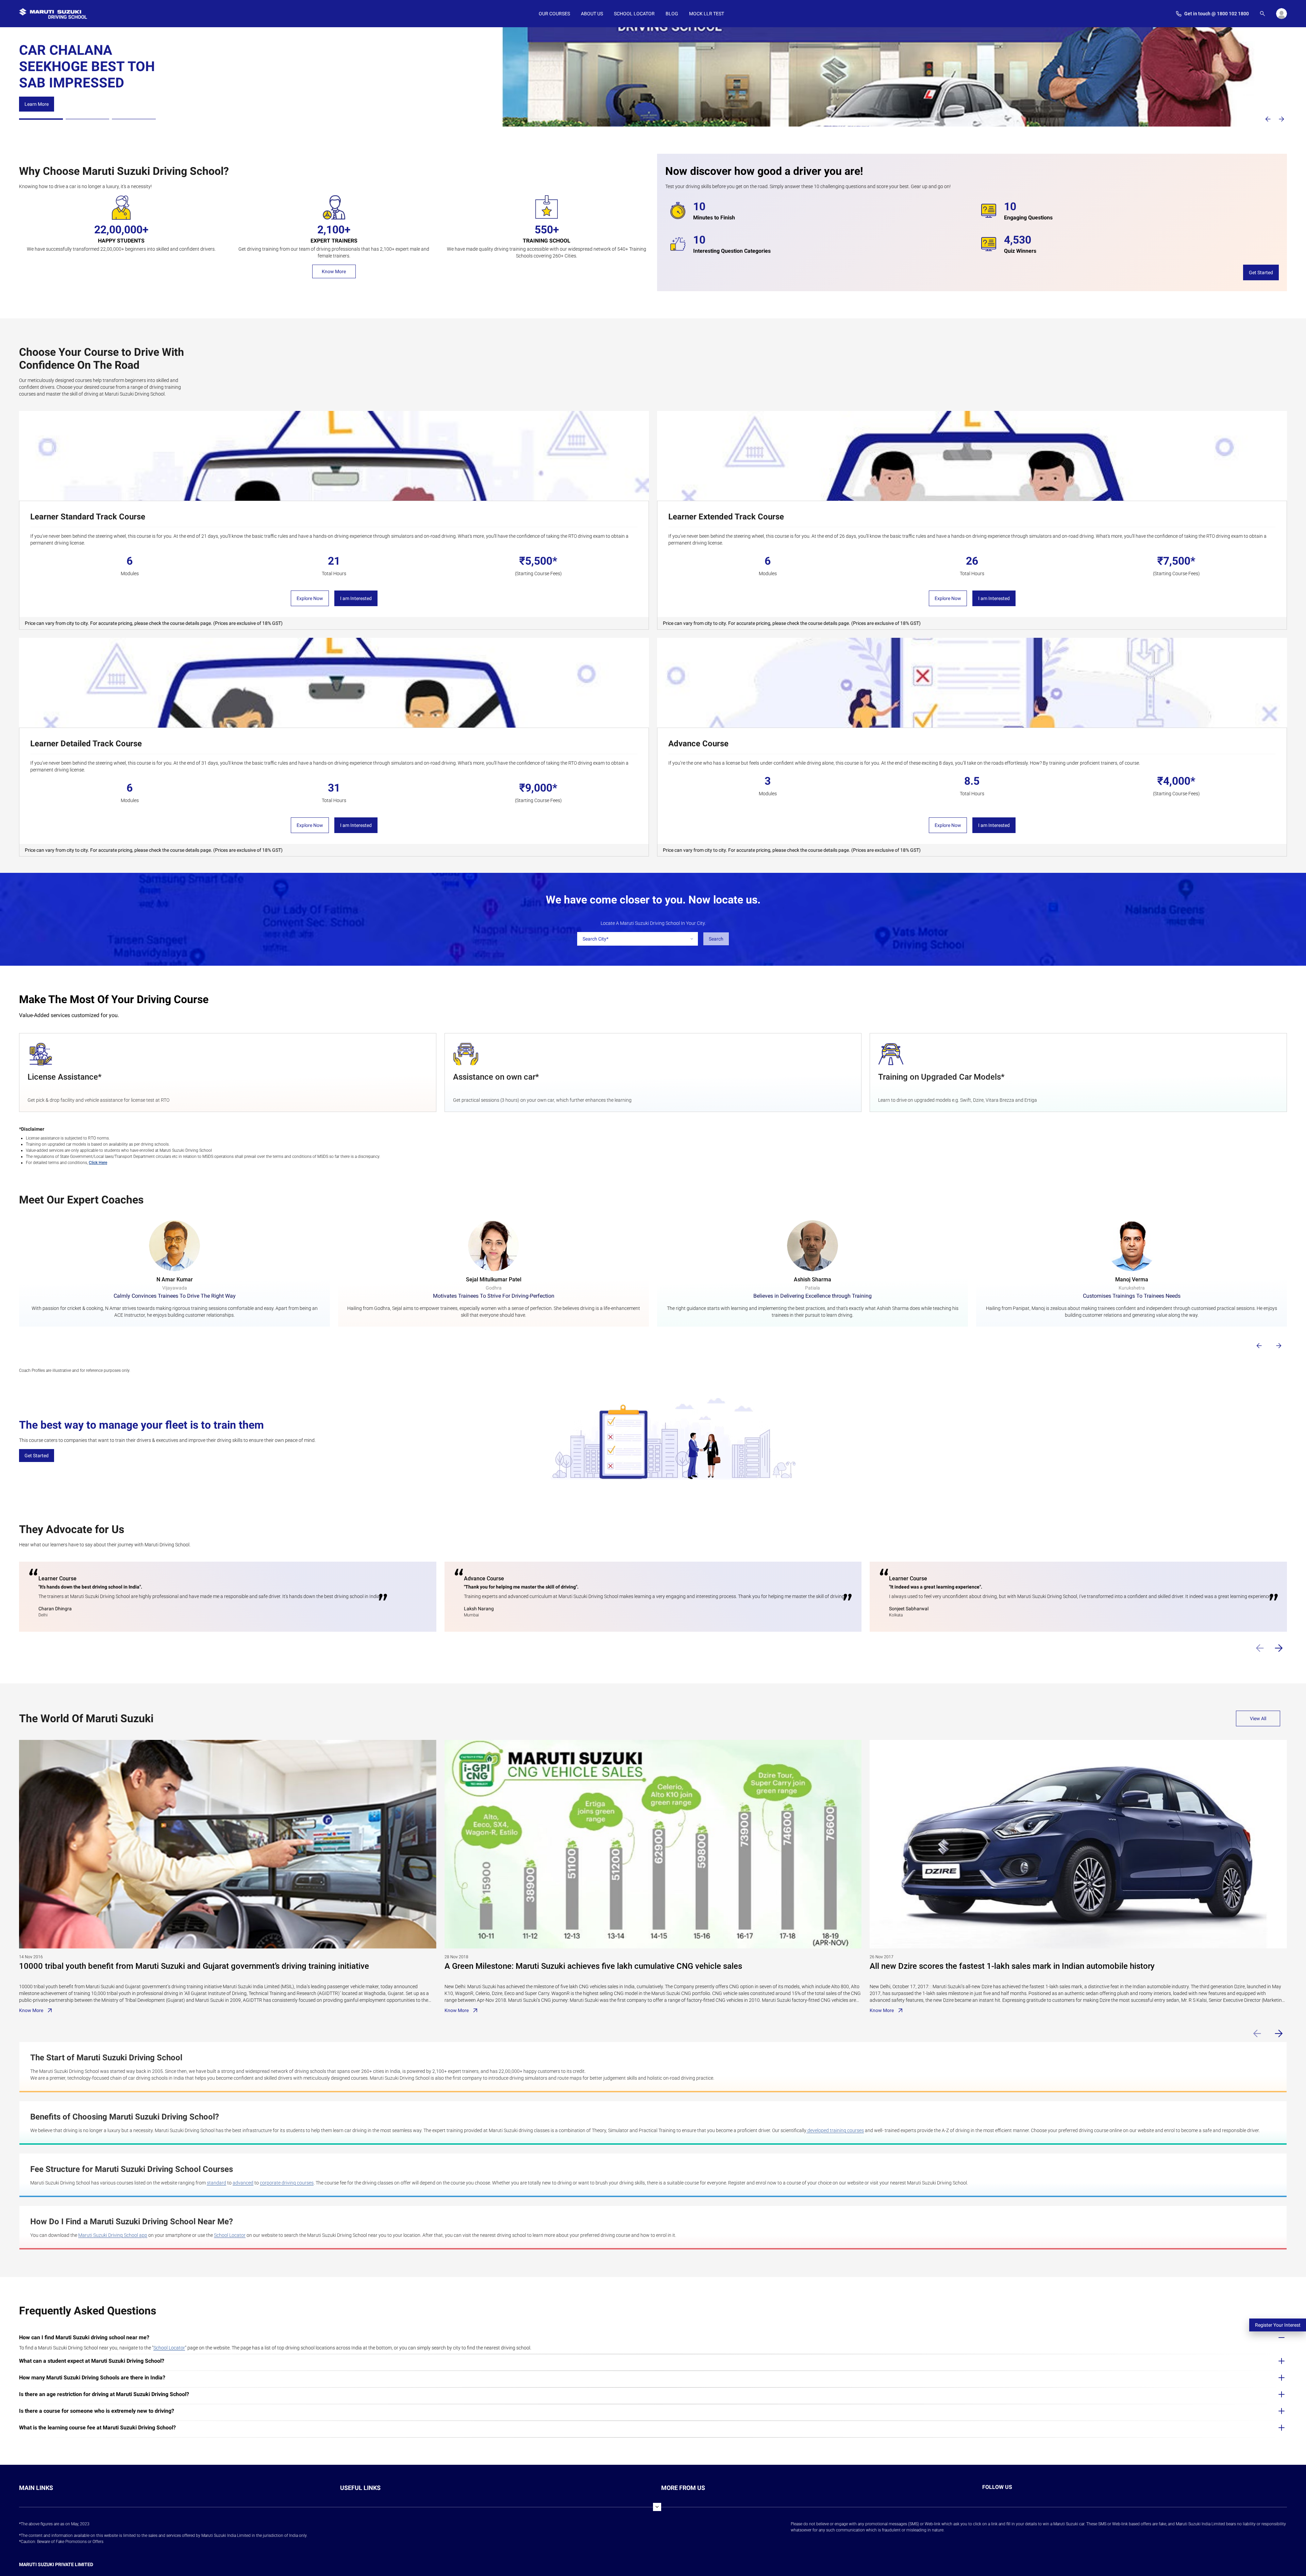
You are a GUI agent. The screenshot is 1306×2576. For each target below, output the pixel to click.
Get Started (1261, 272)
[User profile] (1282, 14)
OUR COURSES (554, 14)
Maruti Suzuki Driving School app (113, 2235)
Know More (334, 271)
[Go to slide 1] (41, 119)
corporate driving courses (287, 2183)
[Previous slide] (1268, 119)
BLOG (672, 14)
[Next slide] (1282, 119)
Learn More (37, 90)
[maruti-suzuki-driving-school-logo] (53, 14)
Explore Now (310, 598)
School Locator (230, 2235)
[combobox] (638, 939)
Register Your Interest (1278, 2325)
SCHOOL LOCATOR (634, 14)
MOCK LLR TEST (707, 14)
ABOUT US (592, 14)
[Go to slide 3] (134, 119)
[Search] (1262, 14)
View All (1258, 1718)
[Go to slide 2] (88, 119)
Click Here (98, 1163)
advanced (243, 2183)
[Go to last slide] (1259, 1346)
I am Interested (356, 598)
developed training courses (835, 2130)
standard (216, 2183)
